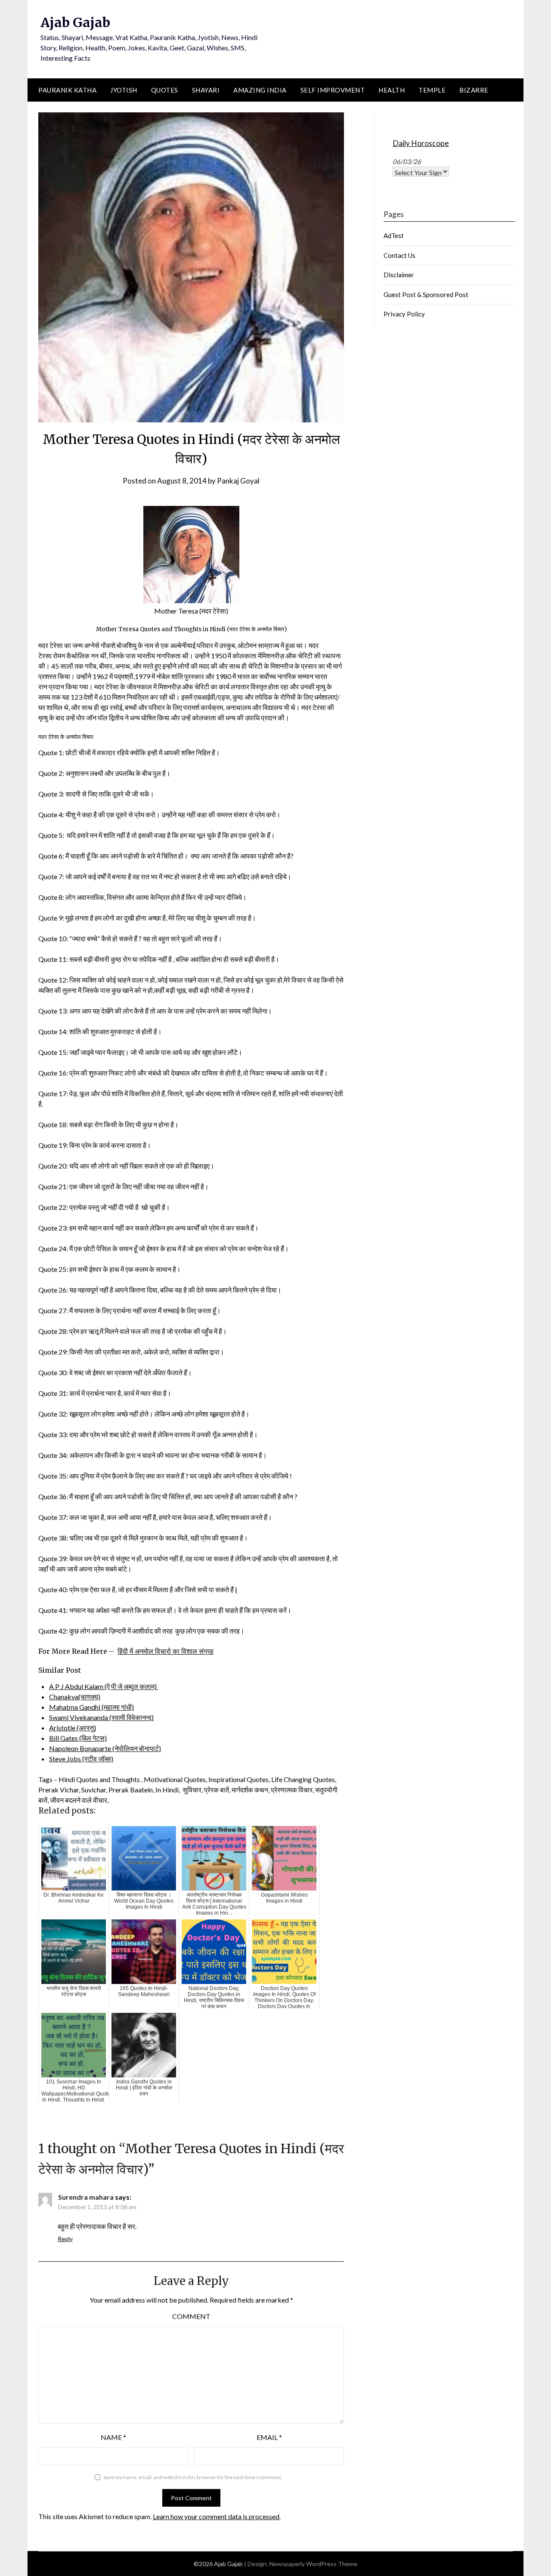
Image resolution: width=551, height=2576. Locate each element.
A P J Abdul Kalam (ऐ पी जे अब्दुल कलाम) (104, 1686)
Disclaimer (399, 275)
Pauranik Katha (67, 90)
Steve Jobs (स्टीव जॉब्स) (81, 1759)
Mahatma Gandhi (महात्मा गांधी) (91, 1707)
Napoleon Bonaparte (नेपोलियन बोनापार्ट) (105, 1748)
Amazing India (260, 90)
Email (269, 2437)
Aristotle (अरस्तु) (73, 1728)
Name (113, 2437)
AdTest (394, 236)
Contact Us (399, 255)
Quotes (165, 90)
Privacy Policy (404, 314)
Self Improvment (333, 90)
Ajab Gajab (75, 22)
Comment (191, 2316)
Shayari (206, 90)
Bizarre (474, 90)
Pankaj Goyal (238, 481)
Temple (432, 90)
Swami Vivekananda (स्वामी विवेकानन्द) (101, 1717)
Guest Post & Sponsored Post (426, 294)
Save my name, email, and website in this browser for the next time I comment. (193, 2477)
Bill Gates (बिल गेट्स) (78, 1738)
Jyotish (124, 90)
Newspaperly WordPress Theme (313, 2564)
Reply (65, 2239)
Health (392, 90)
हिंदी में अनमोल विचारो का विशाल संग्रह (166, 1651)
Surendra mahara (86, 2197)
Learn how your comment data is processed (216, 2516)
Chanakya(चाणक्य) (75, 1697)
